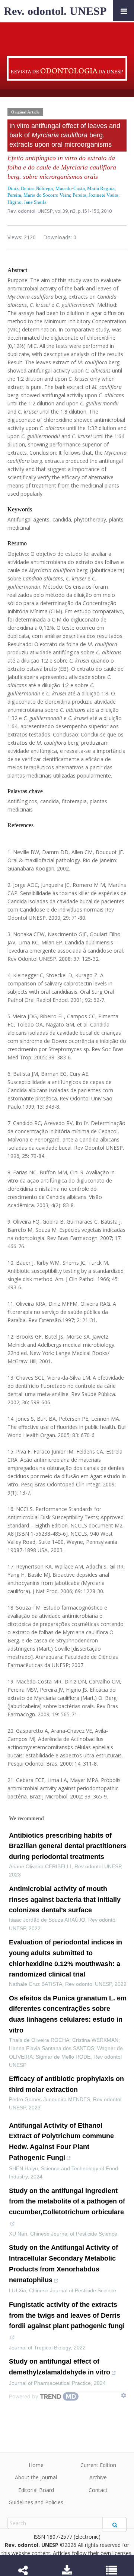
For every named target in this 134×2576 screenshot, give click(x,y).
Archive (98, 2477)
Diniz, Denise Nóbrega (30, 188)
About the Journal (36, 2477)
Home (36, 2465)
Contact (98, 2490)
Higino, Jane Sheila (27, 202)
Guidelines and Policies (36, 2502)
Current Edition (98, 2465)
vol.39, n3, (66, 211)
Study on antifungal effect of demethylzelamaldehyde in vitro (60, 2367)
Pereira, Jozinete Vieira (95, 195)
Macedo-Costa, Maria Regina (85, 188)
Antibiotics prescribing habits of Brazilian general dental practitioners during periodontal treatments (68, 1846)
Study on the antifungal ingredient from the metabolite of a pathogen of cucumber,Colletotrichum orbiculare (67, 2202)
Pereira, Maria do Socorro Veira (39, 195)
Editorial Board (36, 2490)
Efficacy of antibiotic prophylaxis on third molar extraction (66, 2084)
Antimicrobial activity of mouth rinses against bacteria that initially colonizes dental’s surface (65, 1900)
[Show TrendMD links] (124, 2395)
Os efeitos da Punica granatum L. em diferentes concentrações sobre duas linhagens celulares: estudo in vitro (68, 2014)
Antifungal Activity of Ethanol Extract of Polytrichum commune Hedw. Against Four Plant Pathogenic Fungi (61, 2142)
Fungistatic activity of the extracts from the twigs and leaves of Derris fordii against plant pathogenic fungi (67, 2315)
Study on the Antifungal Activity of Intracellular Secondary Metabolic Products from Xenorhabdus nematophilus (63, 2264)
